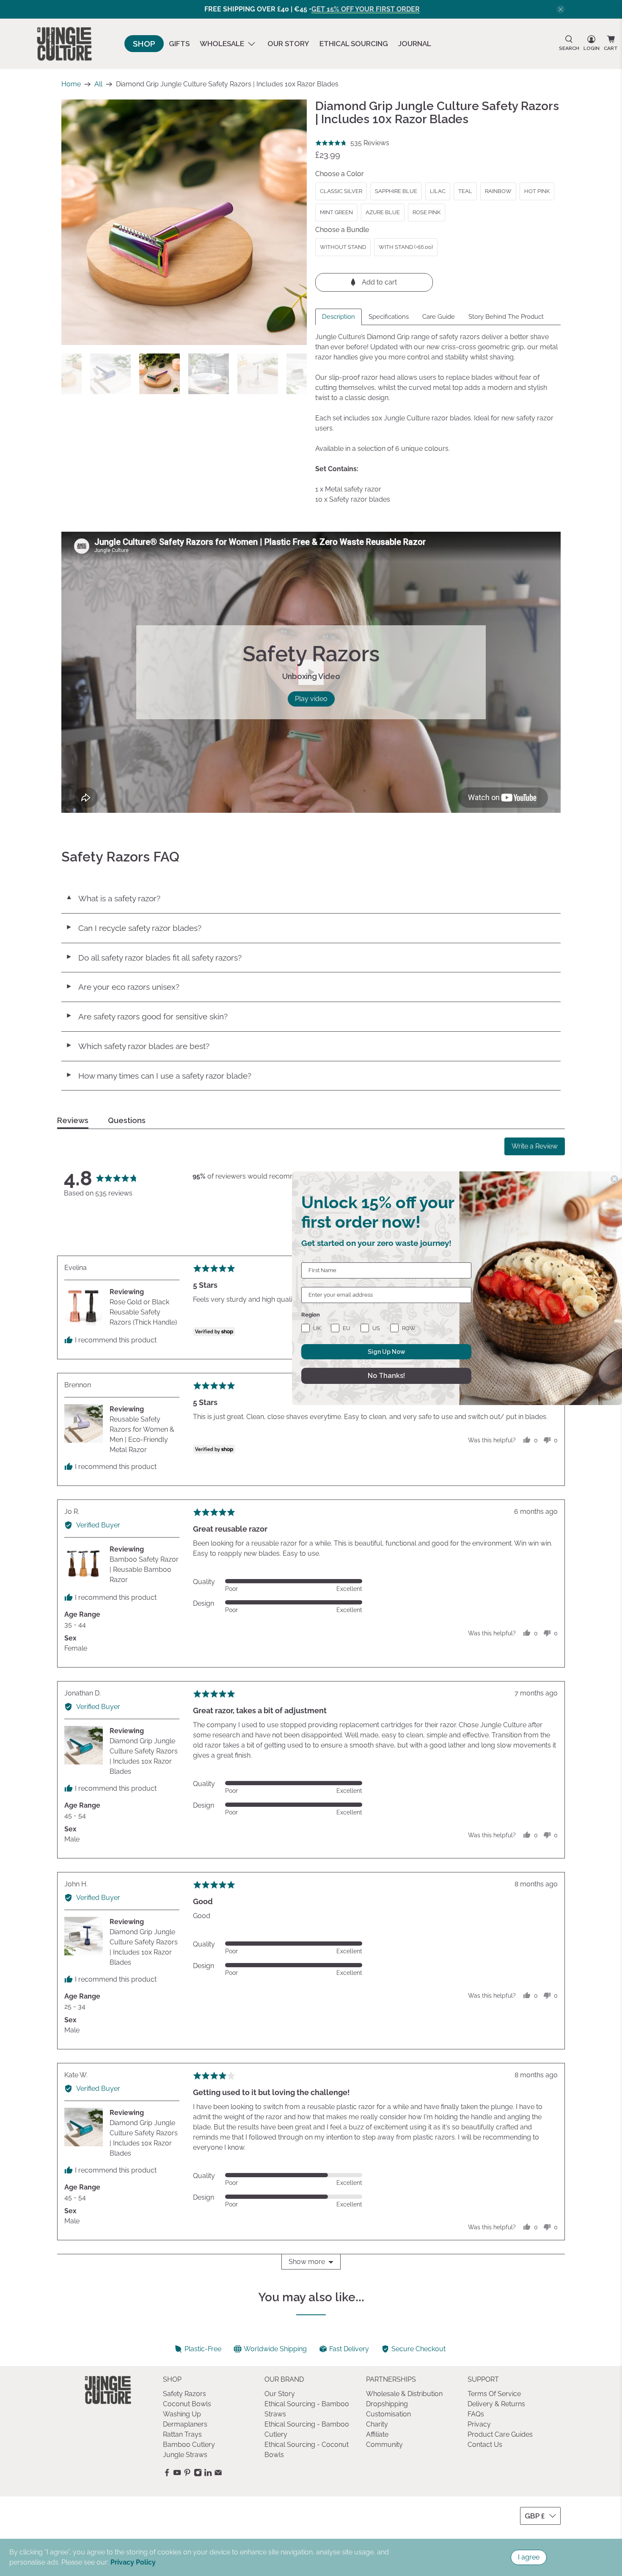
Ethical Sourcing (354, 44)
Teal (465, 191)
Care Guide (439, 317)
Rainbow (498, 191)
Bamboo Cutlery (189, 2445)
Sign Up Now (387, 1352)
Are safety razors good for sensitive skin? (147, 1016)
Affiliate (377, 2434)
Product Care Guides (500, 2434)
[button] (352, 143)
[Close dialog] (614, 1179)
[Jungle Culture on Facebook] (167, 2474)
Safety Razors (184, 2394)
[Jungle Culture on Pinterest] (187, 2474)
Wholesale (222, 44)
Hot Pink (537, 191)
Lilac (438, 191)
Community (384, 2445)
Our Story (288, 44)
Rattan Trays (182, 2434)
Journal (415, 44)
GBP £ (535, 2516)
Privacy (479, 2424)
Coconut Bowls (187, 2404)
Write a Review (535, 1146)
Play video (311, 699)
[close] (561, 9)
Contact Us (485, 2445)
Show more (307, 2262)
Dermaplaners (185, 2424)
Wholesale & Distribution (404, 2394)
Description (339, 317)
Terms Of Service (494, 2394)
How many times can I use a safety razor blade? (158, 1076)
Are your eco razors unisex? (122, 987)
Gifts (179, 44)
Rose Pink (427, 212)
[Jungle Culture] (64, 44)
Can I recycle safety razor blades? (133, 928)
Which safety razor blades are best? (138, 1046)
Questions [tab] (127, 1121)
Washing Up (182, 2414)
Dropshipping (387, 2404)
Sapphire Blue (396, 191)
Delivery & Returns (496, 2404)
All (98, 84)
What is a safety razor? (113, 898)
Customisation (388, 2414)
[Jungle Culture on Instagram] (198, 2474)
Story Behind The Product (506, 317)
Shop (144, 44)
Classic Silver (341, 191)
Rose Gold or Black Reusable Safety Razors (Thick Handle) (143, 1312)
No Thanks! (386, 1376)
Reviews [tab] (73, 1121)
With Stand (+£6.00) (406, 247)
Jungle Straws (185, 2455)
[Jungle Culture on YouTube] (177, 2474)
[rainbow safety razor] (184, 222)
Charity (377, 2424)
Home (71, 84)
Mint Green (336, 212)
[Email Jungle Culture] (218, 2474)
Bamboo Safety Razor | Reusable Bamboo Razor (144, 1570)
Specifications (389, 317)
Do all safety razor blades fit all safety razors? (154, 958)
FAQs (476, 2414)
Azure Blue (383, 212)
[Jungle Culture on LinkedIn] (208, 2474)
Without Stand (343, 247)
